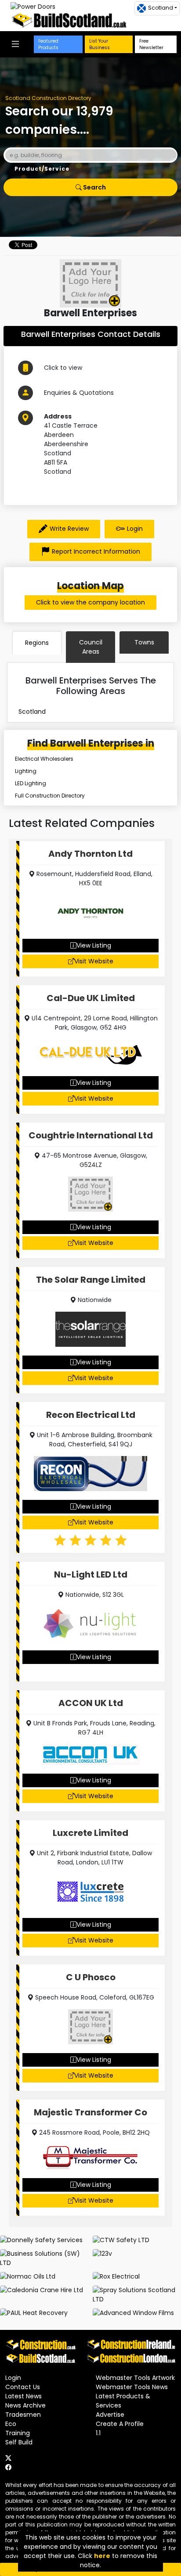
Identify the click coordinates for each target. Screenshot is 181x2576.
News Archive (25, 2405)
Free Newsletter (151, 44)
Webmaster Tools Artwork (135, 2378)
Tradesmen (23, 2415)
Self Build (19, 2442)
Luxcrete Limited (90, 1833)
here (102, 2556)
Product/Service (42, 169)
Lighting (26, 771)
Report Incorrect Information (96, 551)
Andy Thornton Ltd (90, 854)
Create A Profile (120, 2424)
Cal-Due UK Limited (91, 998)
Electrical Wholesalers (44, 759)
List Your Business (100, 44)
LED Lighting (31, 783)
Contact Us (23, 2387)
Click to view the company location (90, 602)
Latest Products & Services (123, 2401)
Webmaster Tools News (132, 2387)
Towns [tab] (144, 642)
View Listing (94, 945)
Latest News (24, 2396)
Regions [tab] (37, 643)
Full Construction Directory (50, 796)
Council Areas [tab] (91, 647)
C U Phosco (91, 1977)
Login (135, 529)
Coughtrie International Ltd (91, 1135)
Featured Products (48, 44)
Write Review (69, 529)
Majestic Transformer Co (90, 2112)
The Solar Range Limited (91, 1280)
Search (94, 187)
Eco (11, 2424)
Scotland (32, 712)
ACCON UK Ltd (91, 1703)
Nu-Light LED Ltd (91, 1574)
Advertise (110, 2415)
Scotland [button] (161, 8)
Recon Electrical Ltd (91, 1415)
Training (18, 2433)
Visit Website (94, 961)
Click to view (63, 368)
